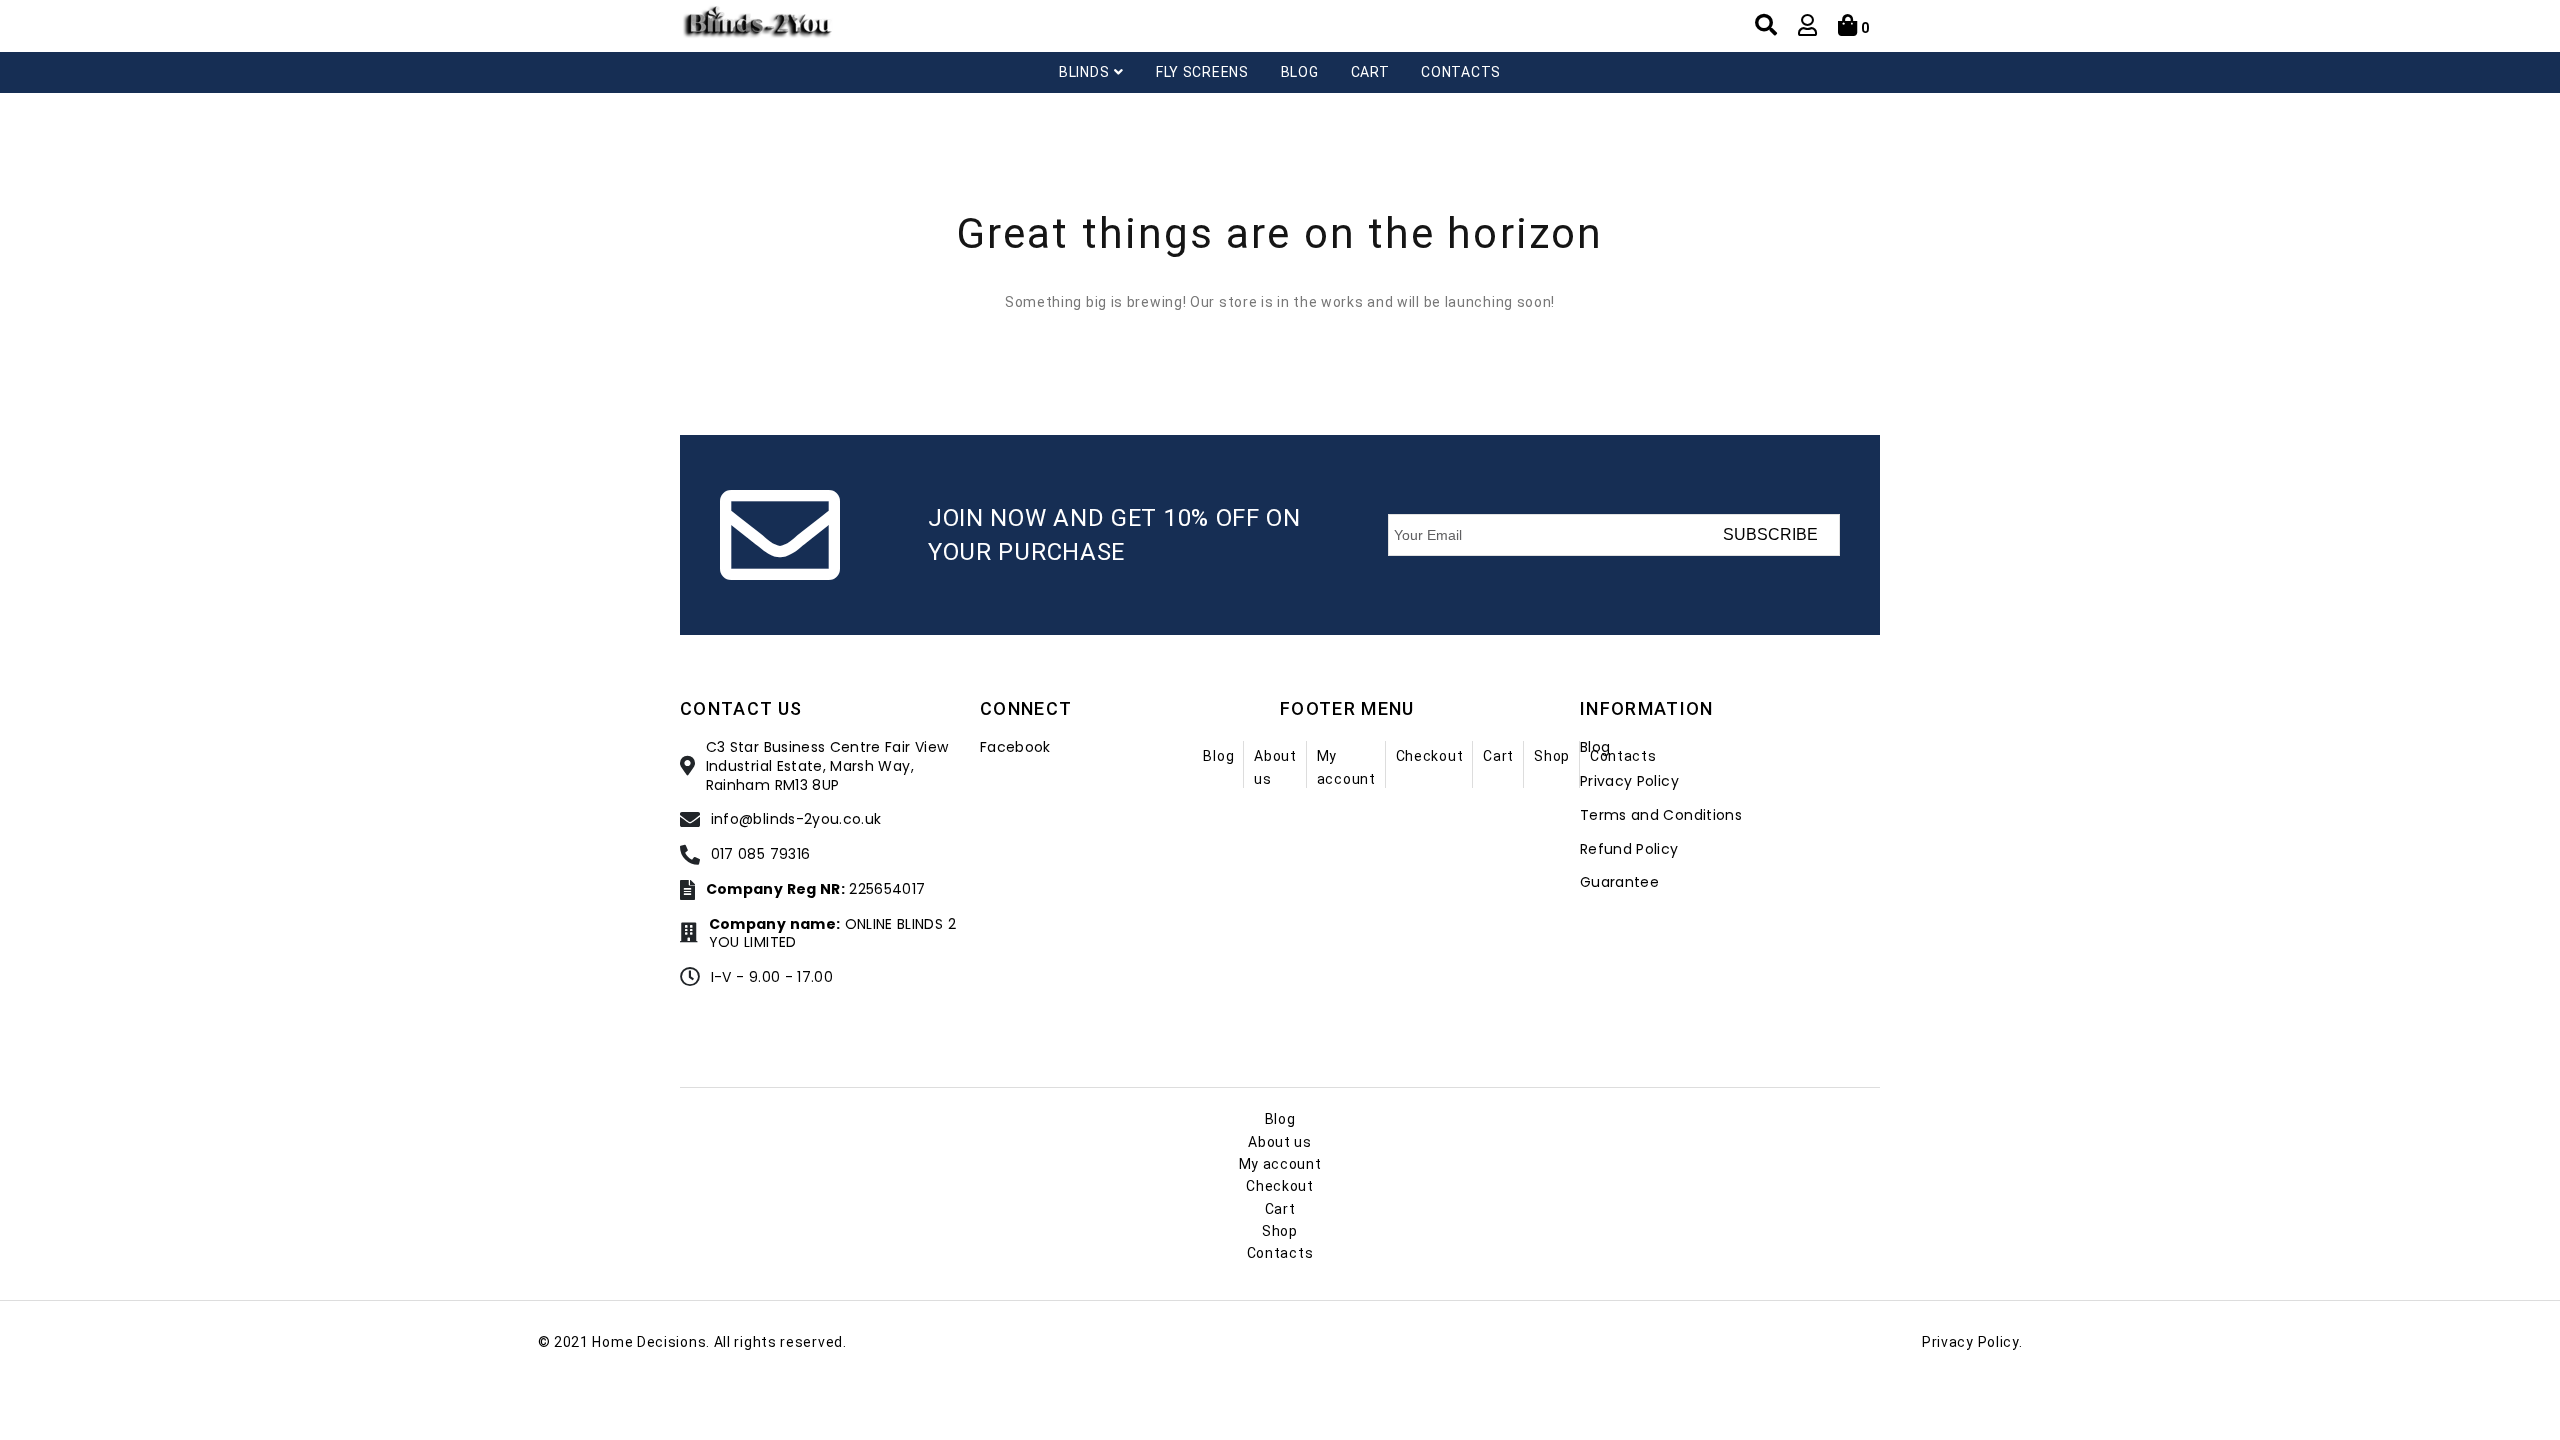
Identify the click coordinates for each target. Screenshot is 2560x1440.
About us (1280, 1142)
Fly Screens (1202, 72)
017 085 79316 (761, 854)
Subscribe (1770, 534)
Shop (1552, 756)
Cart (1370, 72)
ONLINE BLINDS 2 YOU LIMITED (832, 934)
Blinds (1084, 72)
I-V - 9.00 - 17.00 (772, 977)
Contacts (1461, 72)
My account (1280, 1164)
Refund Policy (1629, 849)
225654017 (816, 889)
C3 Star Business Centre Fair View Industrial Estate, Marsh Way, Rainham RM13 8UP (827, 766)
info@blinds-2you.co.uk (796, 819)
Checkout (1430, 756)
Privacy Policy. (1972, 1342)
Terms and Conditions (1661, 815)
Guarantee (1619, 882)
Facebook (1015, 747)
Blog (1300, 72)
